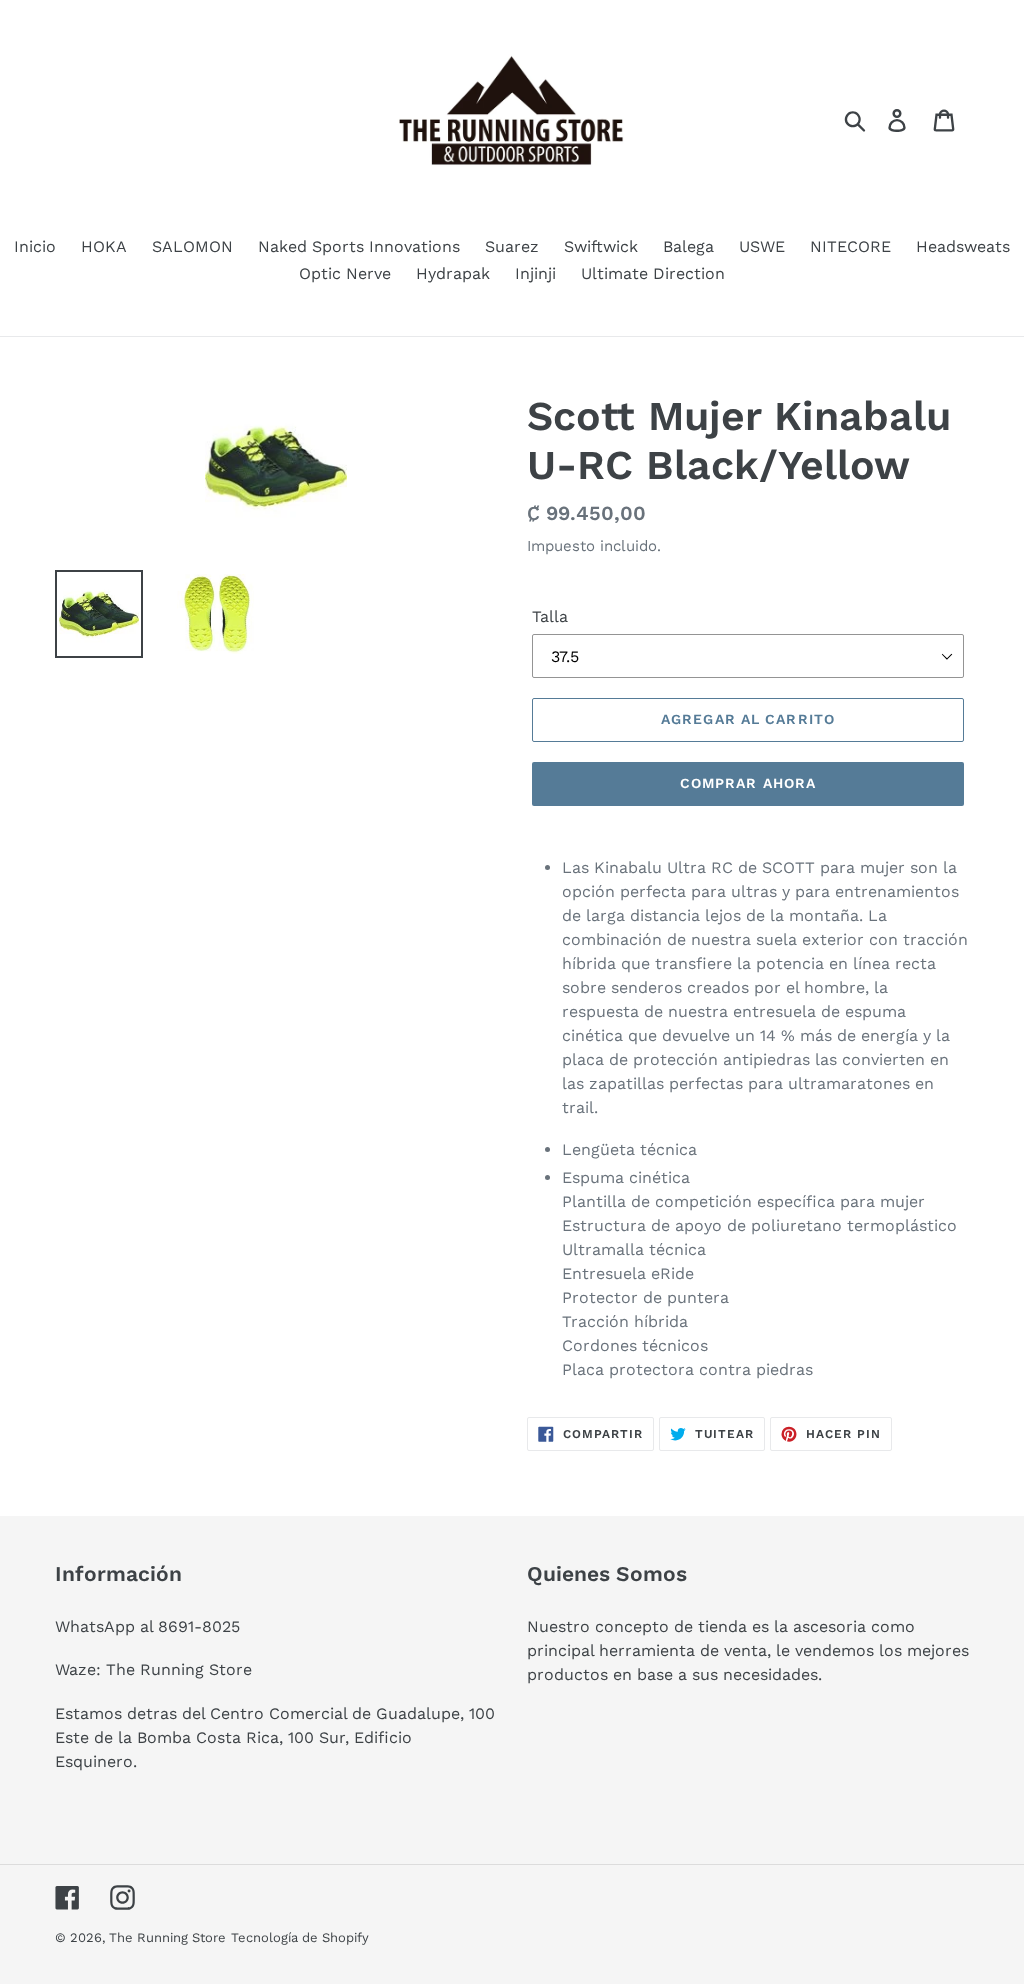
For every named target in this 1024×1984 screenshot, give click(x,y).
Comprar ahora (748, 783)
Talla (550, 616)
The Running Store (167, 1937)
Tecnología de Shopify (300, 1937)
